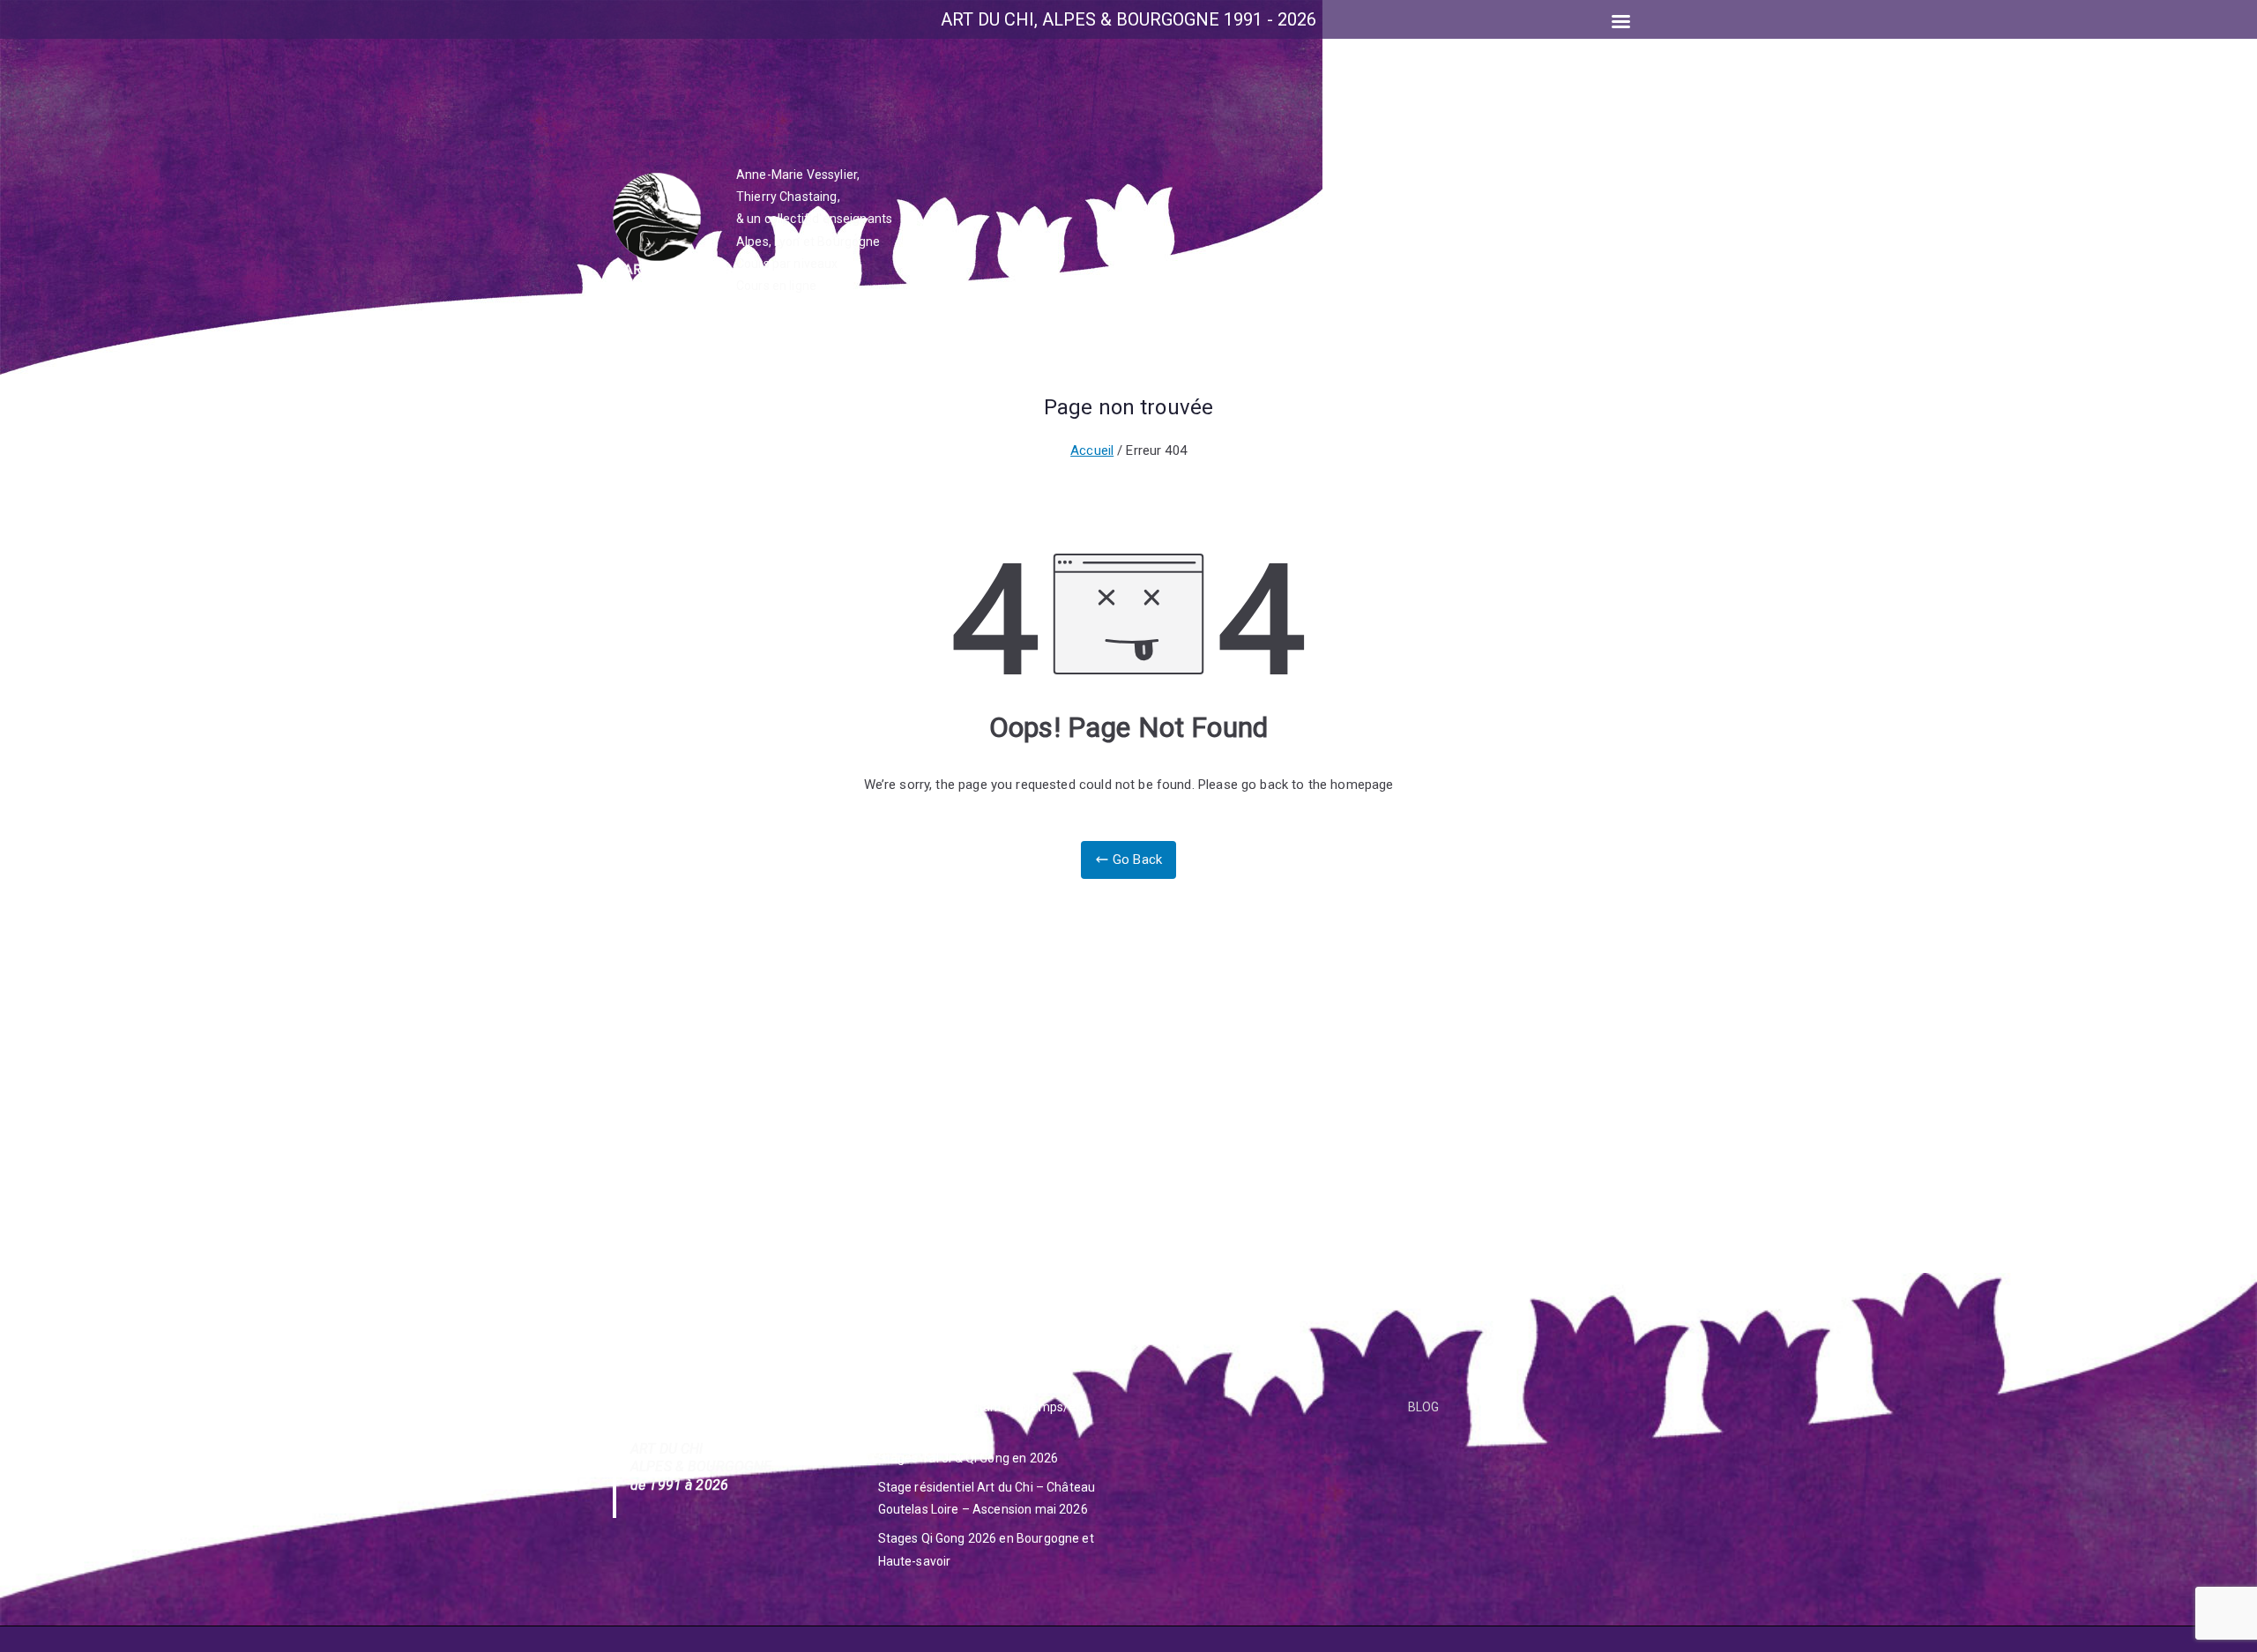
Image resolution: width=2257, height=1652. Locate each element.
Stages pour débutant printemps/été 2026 (983, 1418)
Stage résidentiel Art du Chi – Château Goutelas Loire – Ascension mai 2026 (987, 1498)
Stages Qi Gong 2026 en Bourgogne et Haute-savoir (986, 1549)
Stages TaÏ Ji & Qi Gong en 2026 (968, 1458)
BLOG (1424, 1407)
